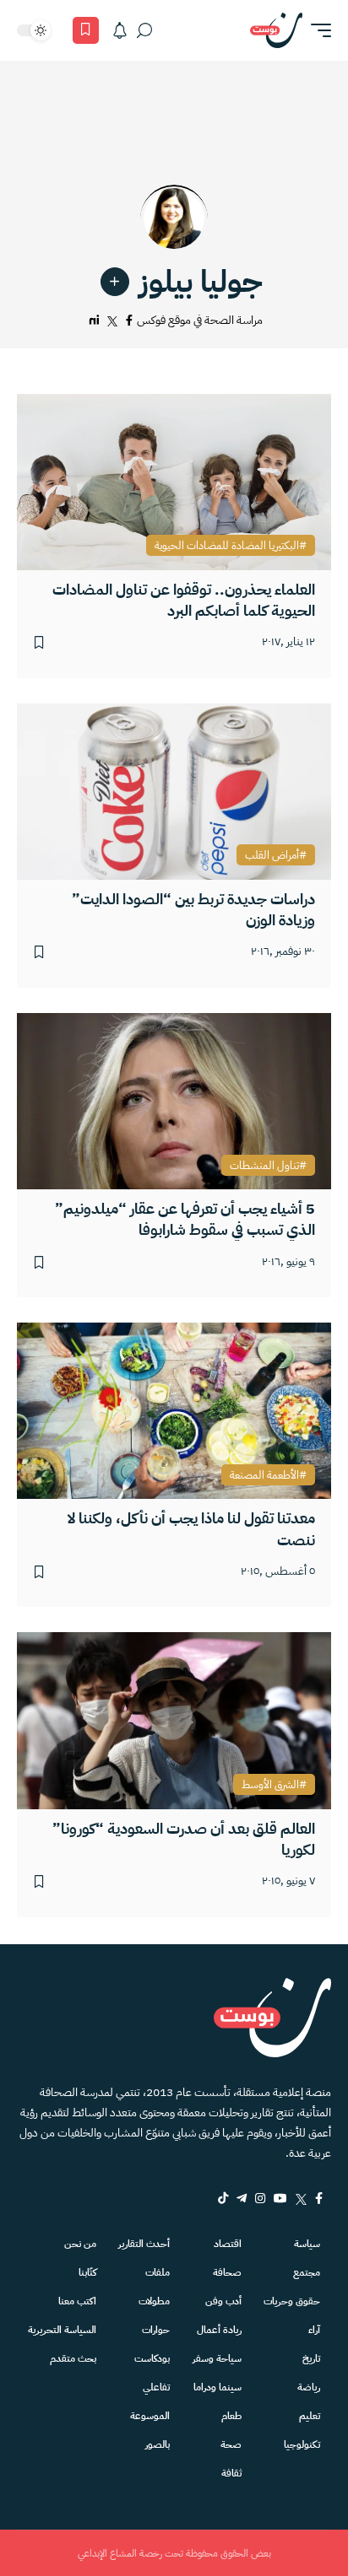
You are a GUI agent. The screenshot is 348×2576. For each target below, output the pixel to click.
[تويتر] (112, 321)
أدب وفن (223, 2301)
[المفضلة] (86, 30)
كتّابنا (87, 2272)
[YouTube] (280, 2198)
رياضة (309, 2387)
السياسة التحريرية (62, 2330)
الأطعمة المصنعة (264, 1475)
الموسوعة (150, 2416)
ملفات (158, 2272)
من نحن (80, 2244)
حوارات (156, 2330)
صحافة (227, 2272)
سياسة (307, 2244)
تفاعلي (156, 2387)
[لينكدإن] (94, 321)
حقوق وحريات (292, 2301)
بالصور (158, 2444)
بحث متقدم (73, 2358)
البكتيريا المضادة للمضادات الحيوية (227, 546)
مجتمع (307, 2272)
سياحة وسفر (217, 2358)
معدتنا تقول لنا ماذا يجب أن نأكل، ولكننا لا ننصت (191, 1528)
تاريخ (311, 2358)
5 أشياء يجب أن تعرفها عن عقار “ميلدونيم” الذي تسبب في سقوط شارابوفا (185, 1219)
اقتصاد (228, 2244)
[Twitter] (301, 2198)
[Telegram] (242, 2198)
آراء (314, 2330)
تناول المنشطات (264, 1166)
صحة (231, 2444)
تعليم (310, 2416)
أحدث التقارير (144, 2244)
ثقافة (231, 2473)
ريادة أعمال (219, 2330)
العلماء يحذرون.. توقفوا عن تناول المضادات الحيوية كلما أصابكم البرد (184, 600)
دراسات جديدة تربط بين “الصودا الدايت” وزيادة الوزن (193, 909)
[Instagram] (260, 2198)
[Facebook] (319, 2198)
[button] (317, 30)
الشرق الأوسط (270, 1785)
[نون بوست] (276, 30)
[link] (115, 282)
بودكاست (152, 2358)
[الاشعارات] (120, 30)
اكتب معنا (77, 2301)
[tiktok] (223, 2198)
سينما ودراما (217, 2387)
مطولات (154, 2301)
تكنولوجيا (302, 2444)
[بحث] (144, 30)
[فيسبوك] (129, 321)
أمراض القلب (272, 855)
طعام (231, 2416)
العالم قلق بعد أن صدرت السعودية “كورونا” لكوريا (184, 1839)
